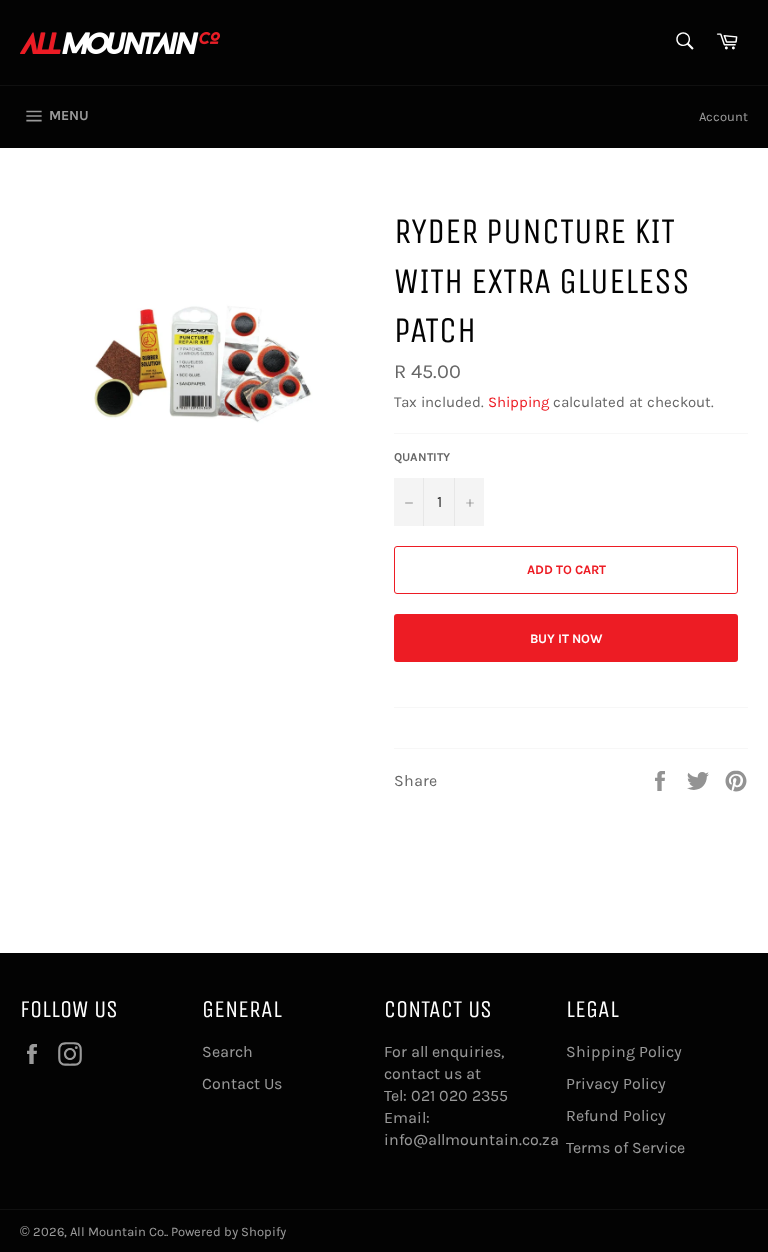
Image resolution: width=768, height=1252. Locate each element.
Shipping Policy (624, 1051)
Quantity (422, 457)
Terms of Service (625, 1147)
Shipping (518, 402)
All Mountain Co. (118, 1231)
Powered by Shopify (228, 1231)
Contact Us (242, 1083)
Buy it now (566, 638)
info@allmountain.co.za (471, 1139)
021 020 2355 (459, 1095)
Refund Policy (616, 1115)
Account (723, 116)
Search (227, 1051)
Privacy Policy (616, 1083)
